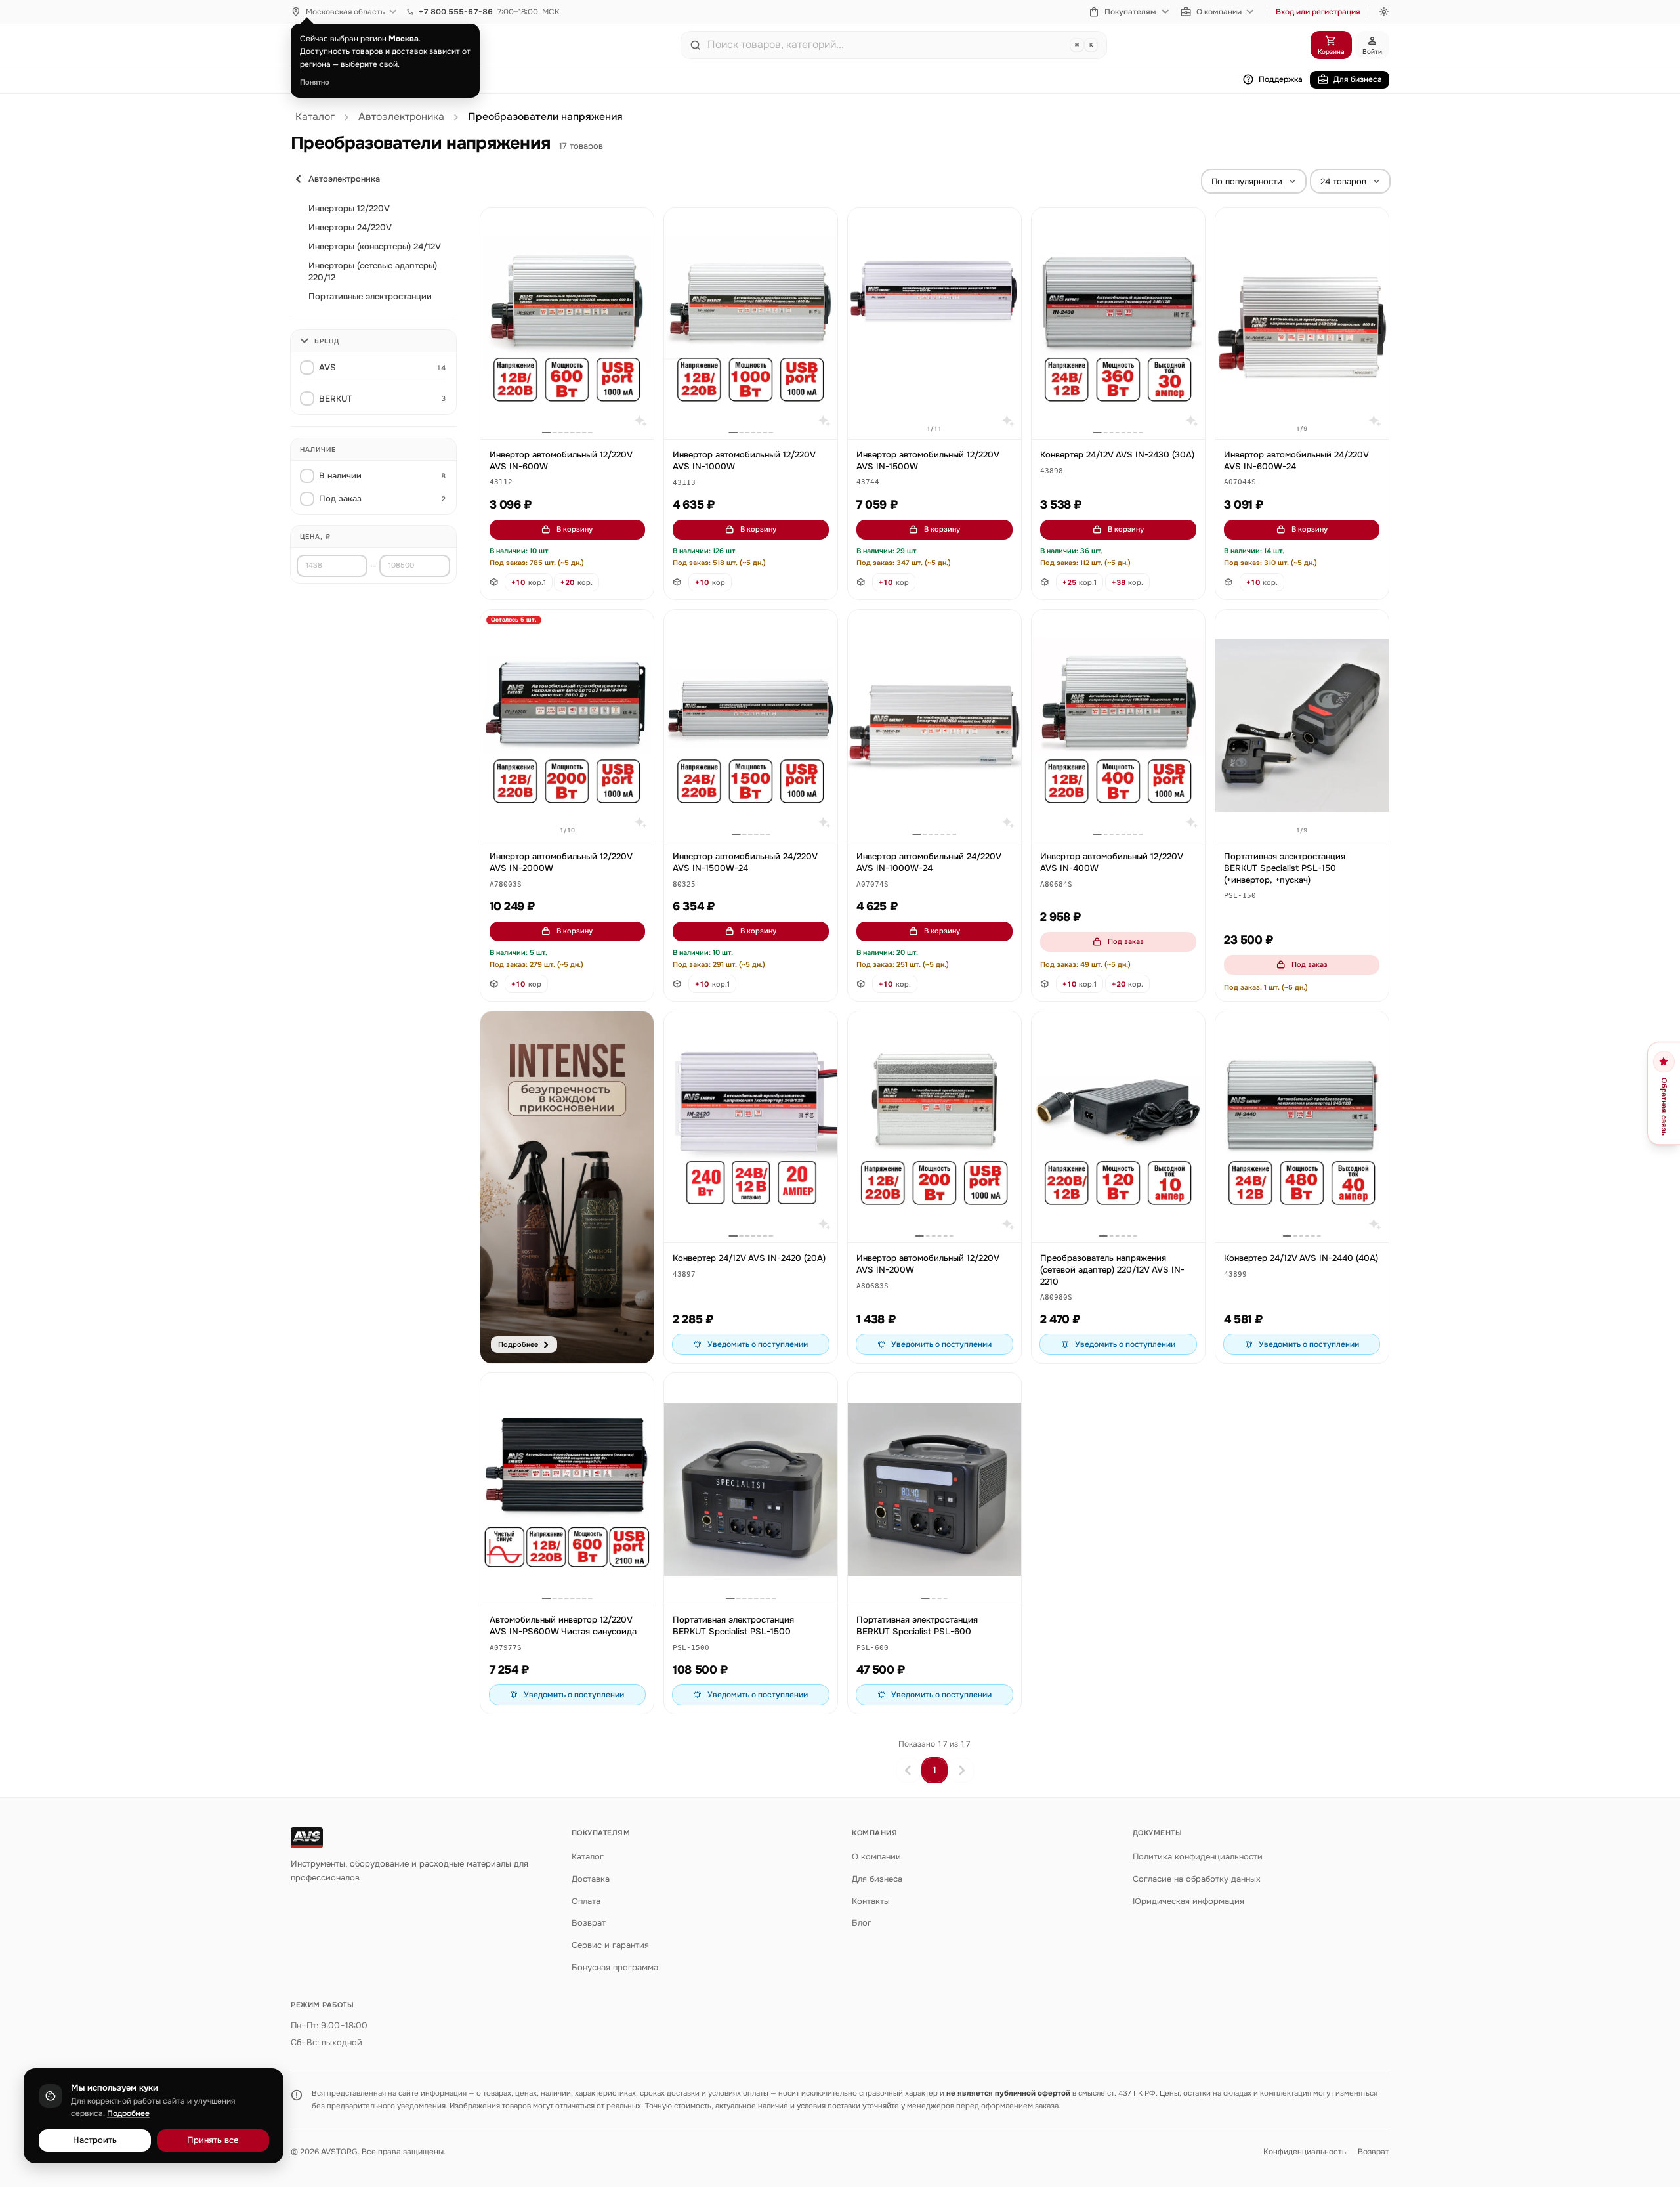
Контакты (871, 1901)
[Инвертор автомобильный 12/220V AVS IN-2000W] (567, 726)
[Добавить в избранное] (638, 224)
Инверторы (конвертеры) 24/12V (375, 246)
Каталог (315, 117)
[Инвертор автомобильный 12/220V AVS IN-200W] (934, 1127)
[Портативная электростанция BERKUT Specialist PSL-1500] (751, 1489)
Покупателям (1130, 12)
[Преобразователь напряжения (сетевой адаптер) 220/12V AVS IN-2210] (1118, 1127)
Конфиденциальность (1305, 2152)
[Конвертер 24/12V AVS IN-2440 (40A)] (1302, 1127)
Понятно (315, 82)
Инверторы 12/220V (349, 208)
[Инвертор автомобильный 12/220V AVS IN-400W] (1118, 726)
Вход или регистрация (1318, 12)
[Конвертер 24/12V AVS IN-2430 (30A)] (1118, 324)
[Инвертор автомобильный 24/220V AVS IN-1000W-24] (934, 726)
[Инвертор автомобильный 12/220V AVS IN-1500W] (934, 324)
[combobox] (886, 45)
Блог (862, 1923)
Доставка (591, 1879)
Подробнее (128, 2113)
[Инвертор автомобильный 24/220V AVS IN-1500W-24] (751, 726)
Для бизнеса (1358, 79)
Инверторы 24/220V (350, 227)
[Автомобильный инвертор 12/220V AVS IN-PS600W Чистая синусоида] (567, 1489)
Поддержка (1281, 79)
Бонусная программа (615, 1967)
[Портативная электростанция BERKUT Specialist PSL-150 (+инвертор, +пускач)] (1302, 726)
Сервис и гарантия (610, 1945)
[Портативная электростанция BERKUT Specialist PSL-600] (934, 1489)
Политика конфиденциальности (1198, 1857)
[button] (501, 483)
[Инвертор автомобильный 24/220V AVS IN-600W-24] (1302, 324)
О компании (1219, 12)
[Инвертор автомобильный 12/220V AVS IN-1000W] (751, 324)
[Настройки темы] (1384, 12)
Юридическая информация (1188, 1901)
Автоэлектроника (401, 117)
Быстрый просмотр (573, 414)
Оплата (586, 1901)
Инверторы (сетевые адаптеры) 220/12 (373, 271)
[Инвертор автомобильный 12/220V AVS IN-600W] (567, 324)
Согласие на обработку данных (1197, 1879)
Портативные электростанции (370, 296)
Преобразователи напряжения (545, 117)
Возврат (589, 1923)
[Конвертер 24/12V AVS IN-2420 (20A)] (751, 1127)
